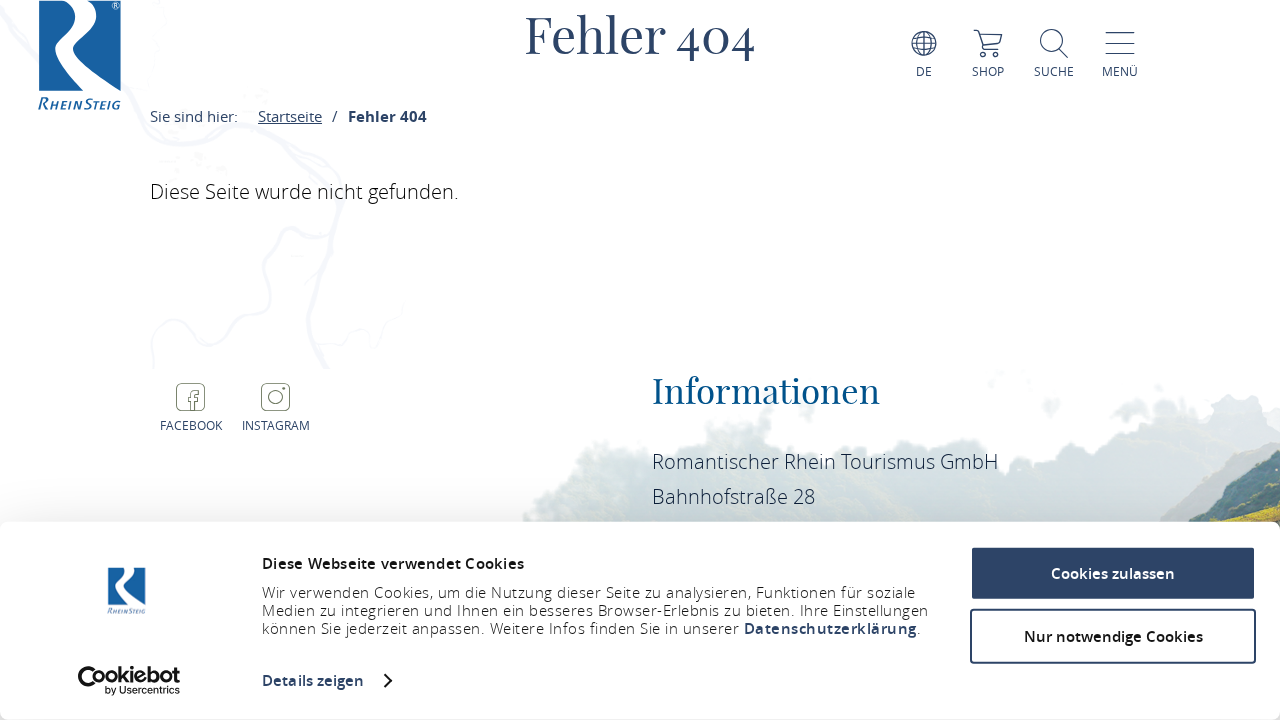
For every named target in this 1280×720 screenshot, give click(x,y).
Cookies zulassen (1113, 573)
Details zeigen (313, 680)
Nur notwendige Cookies (1113, 635)
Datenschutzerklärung (830, 628)
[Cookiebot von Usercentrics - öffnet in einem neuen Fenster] (129, 681)
